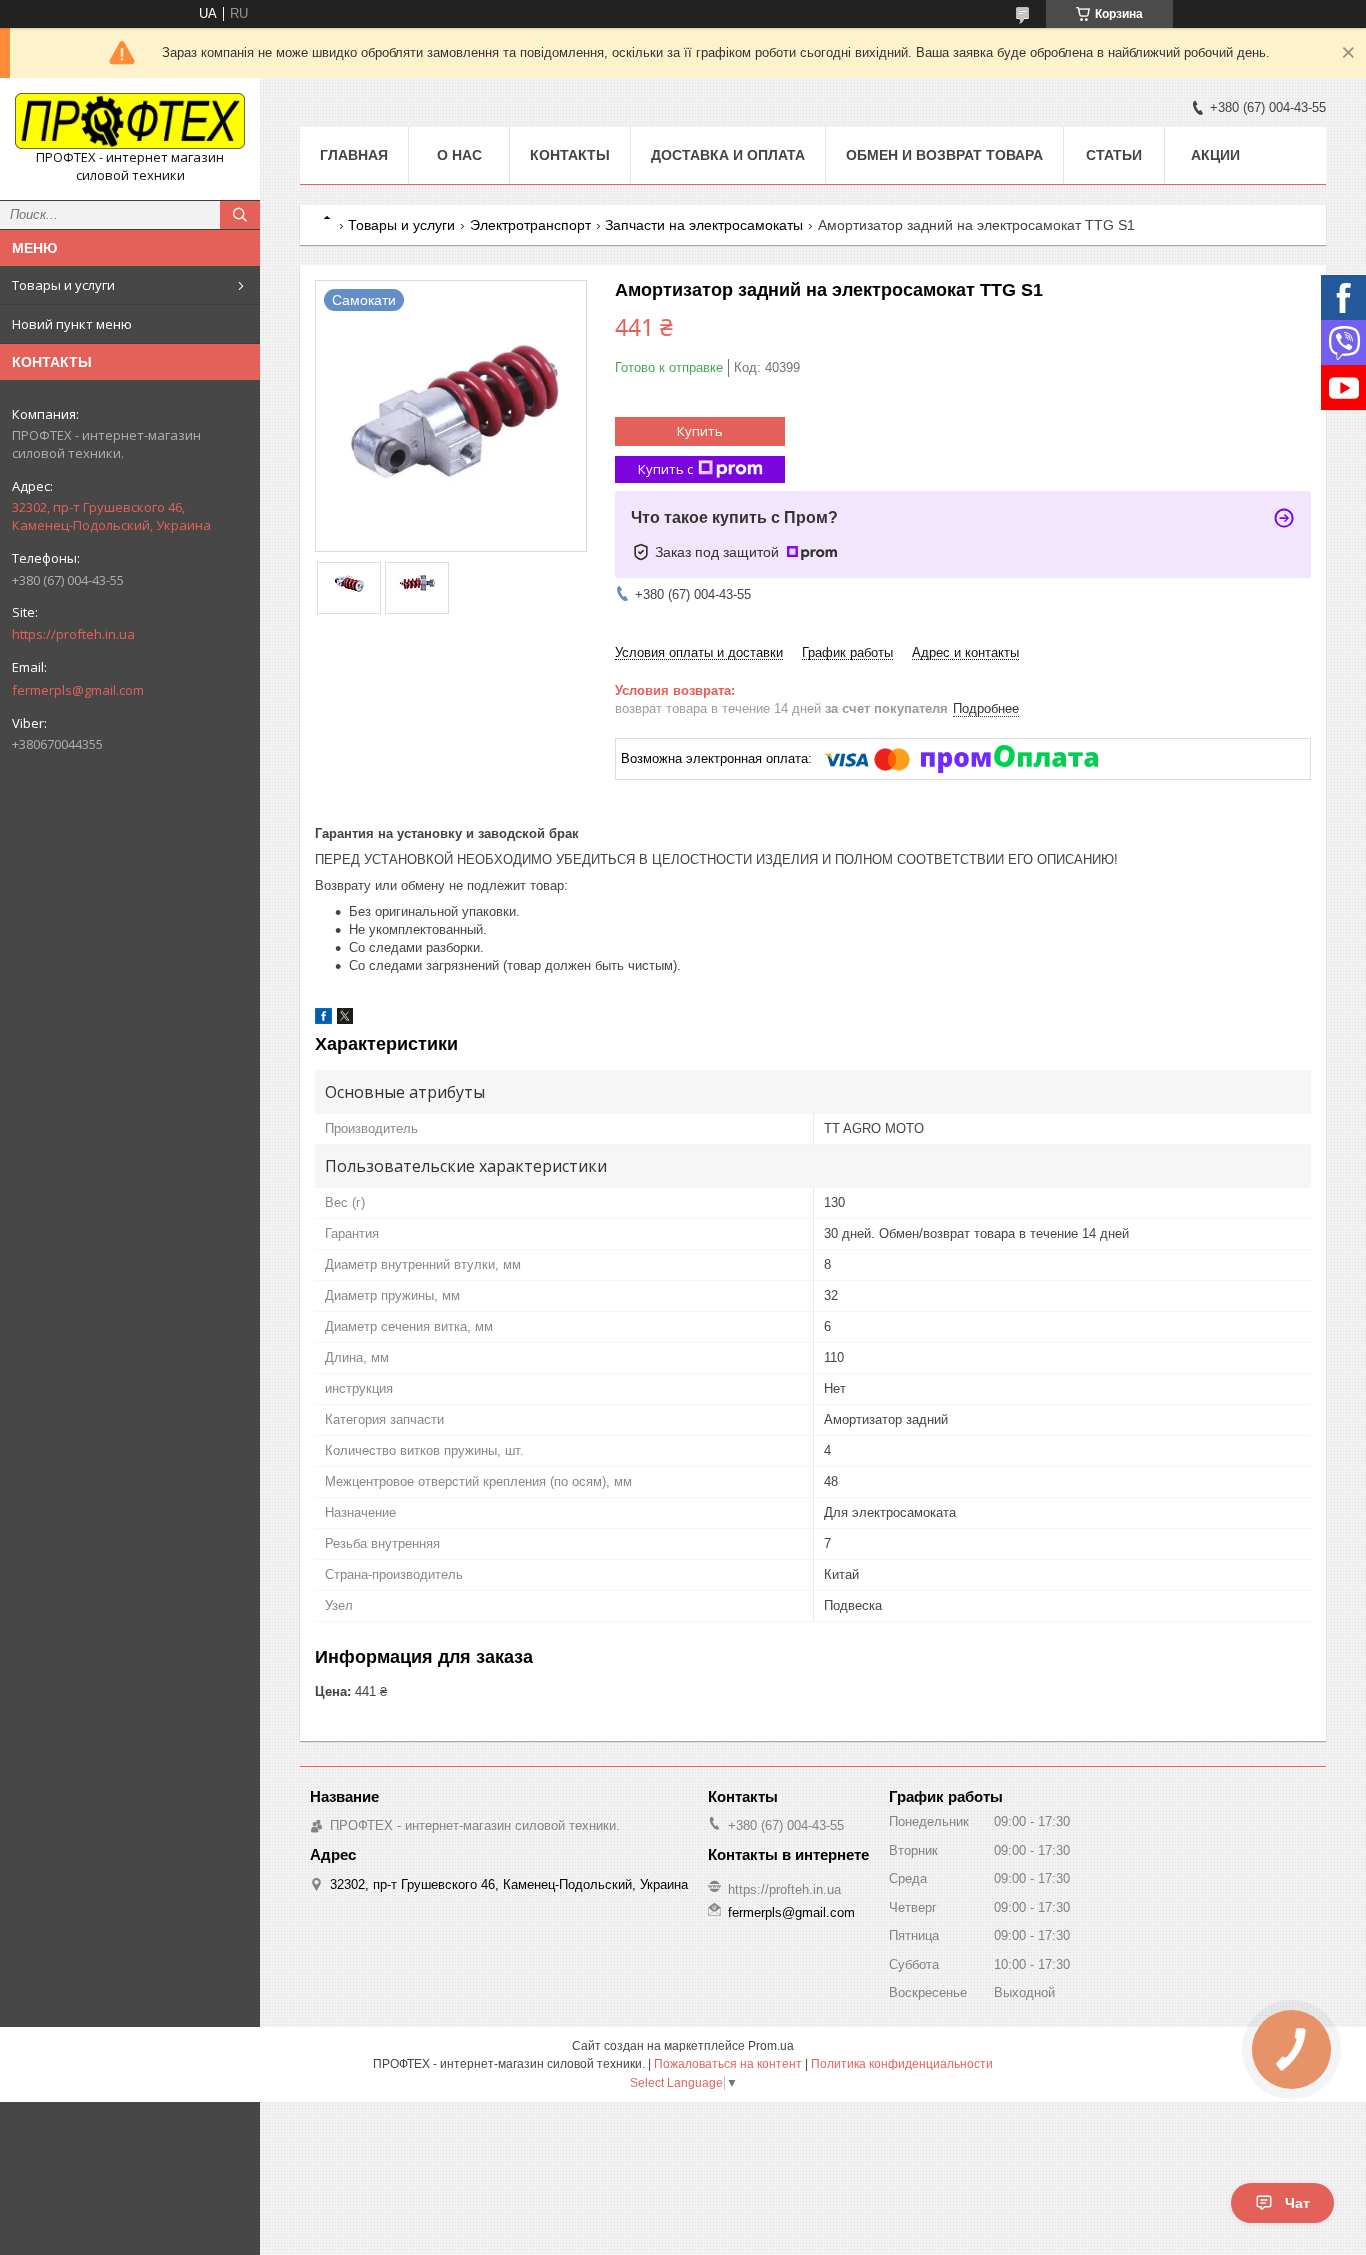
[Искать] (240, 215)
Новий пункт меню (72, 324)
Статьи (1114, 155)
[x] (345, 1019)
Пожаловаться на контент (728, 2064)
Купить (700, 431)
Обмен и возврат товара (944, 155)
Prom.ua (771, 2046)
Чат (1297, 2203)
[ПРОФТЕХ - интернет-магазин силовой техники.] (130, 121)
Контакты (570, 155)
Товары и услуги (63, 285)
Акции (1215, 155)
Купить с (665, 469)
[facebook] (323, 1019)
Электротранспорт (530, 225)
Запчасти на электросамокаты (704, 225)
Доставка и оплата (728, 155)
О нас (459, 155)
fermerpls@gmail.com (78, 690)
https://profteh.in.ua (73, 634)
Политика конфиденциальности (902, 2064)
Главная (354, 155)
